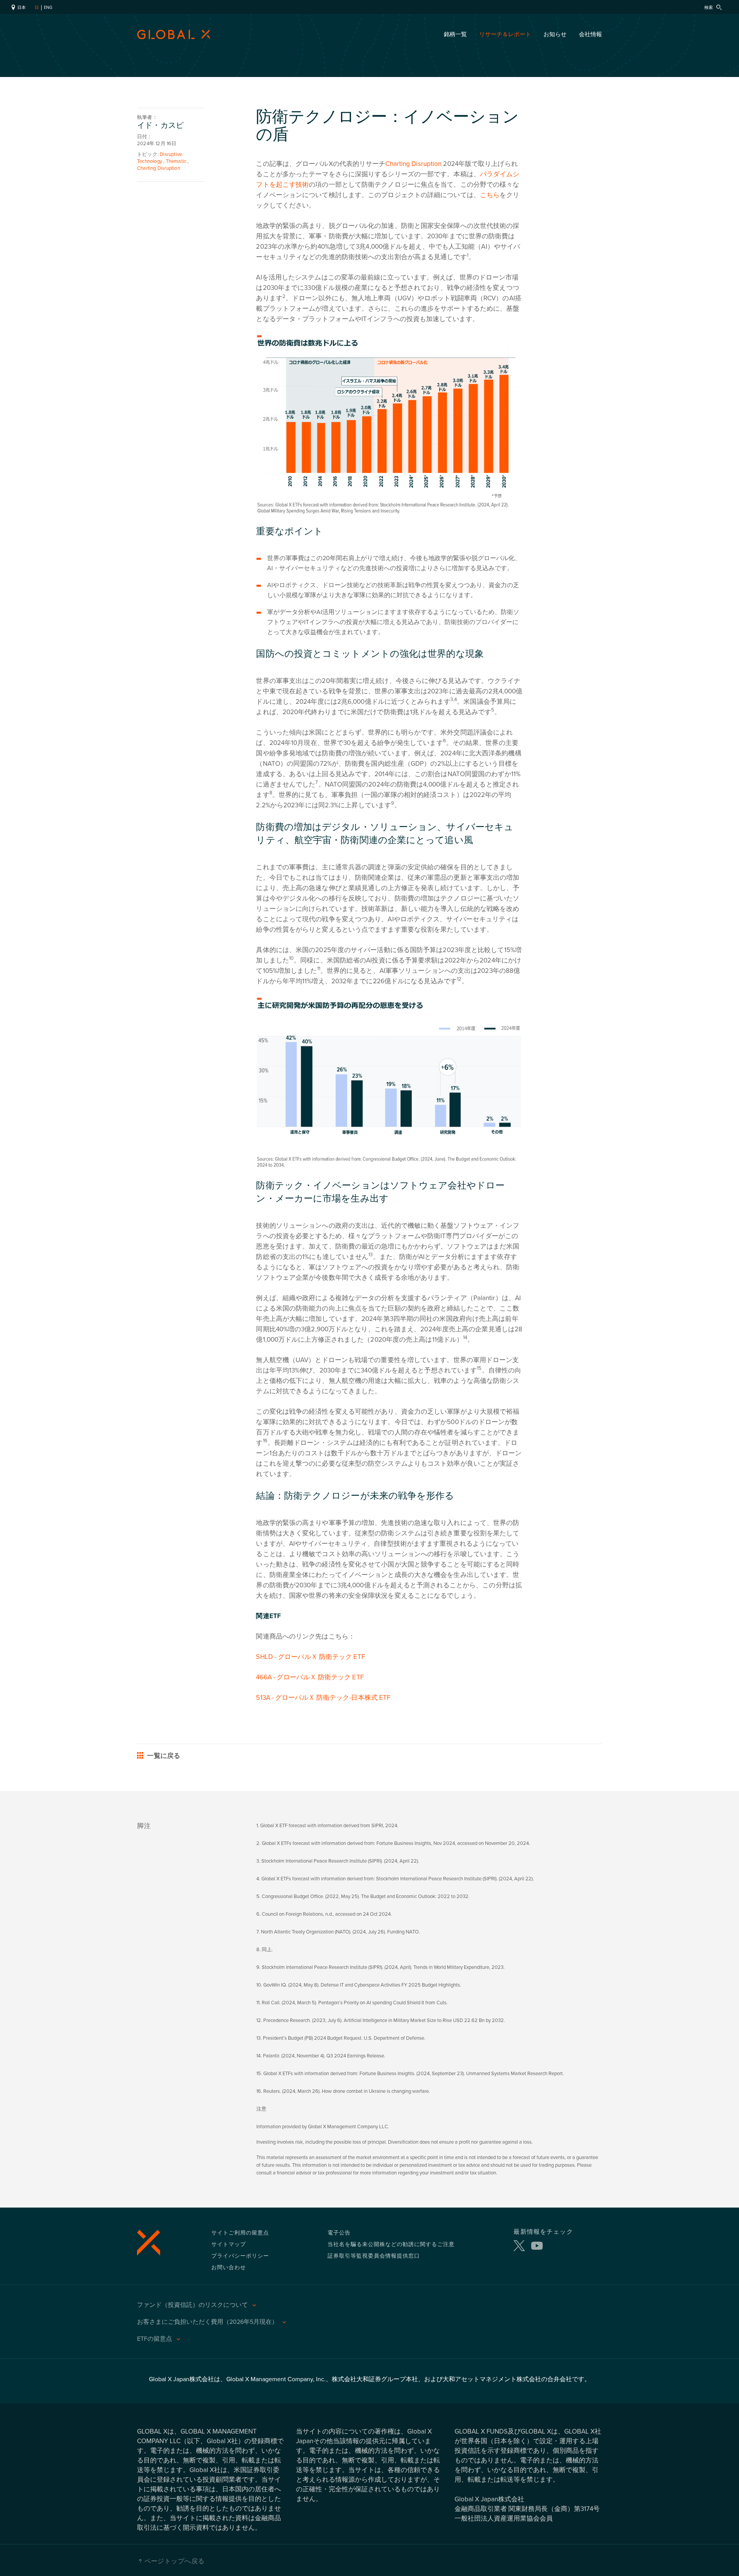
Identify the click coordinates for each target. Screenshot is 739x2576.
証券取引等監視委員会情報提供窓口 (374, 2255)
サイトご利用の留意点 (240, 2232)
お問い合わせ (229, 2267)
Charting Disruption (413, 164)
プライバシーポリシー (240, 2255)
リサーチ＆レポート (505, 34)
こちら (490, 195)
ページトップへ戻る (175, 2561)
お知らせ (555, 34)
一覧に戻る (163, 1756)
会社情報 (590, 34)
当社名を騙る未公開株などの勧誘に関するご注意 (391, 2244)
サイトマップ (229, 2244)
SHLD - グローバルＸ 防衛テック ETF (310, 1657)
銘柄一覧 (455, 34)
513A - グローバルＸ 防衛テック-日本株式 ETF (323, 1698)
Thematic (176, 161)
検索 (709, 8)
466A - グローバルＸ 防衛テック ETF (310, 1677)
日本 (21, 8)
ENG (48, 8)
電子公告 (339, 2232)
